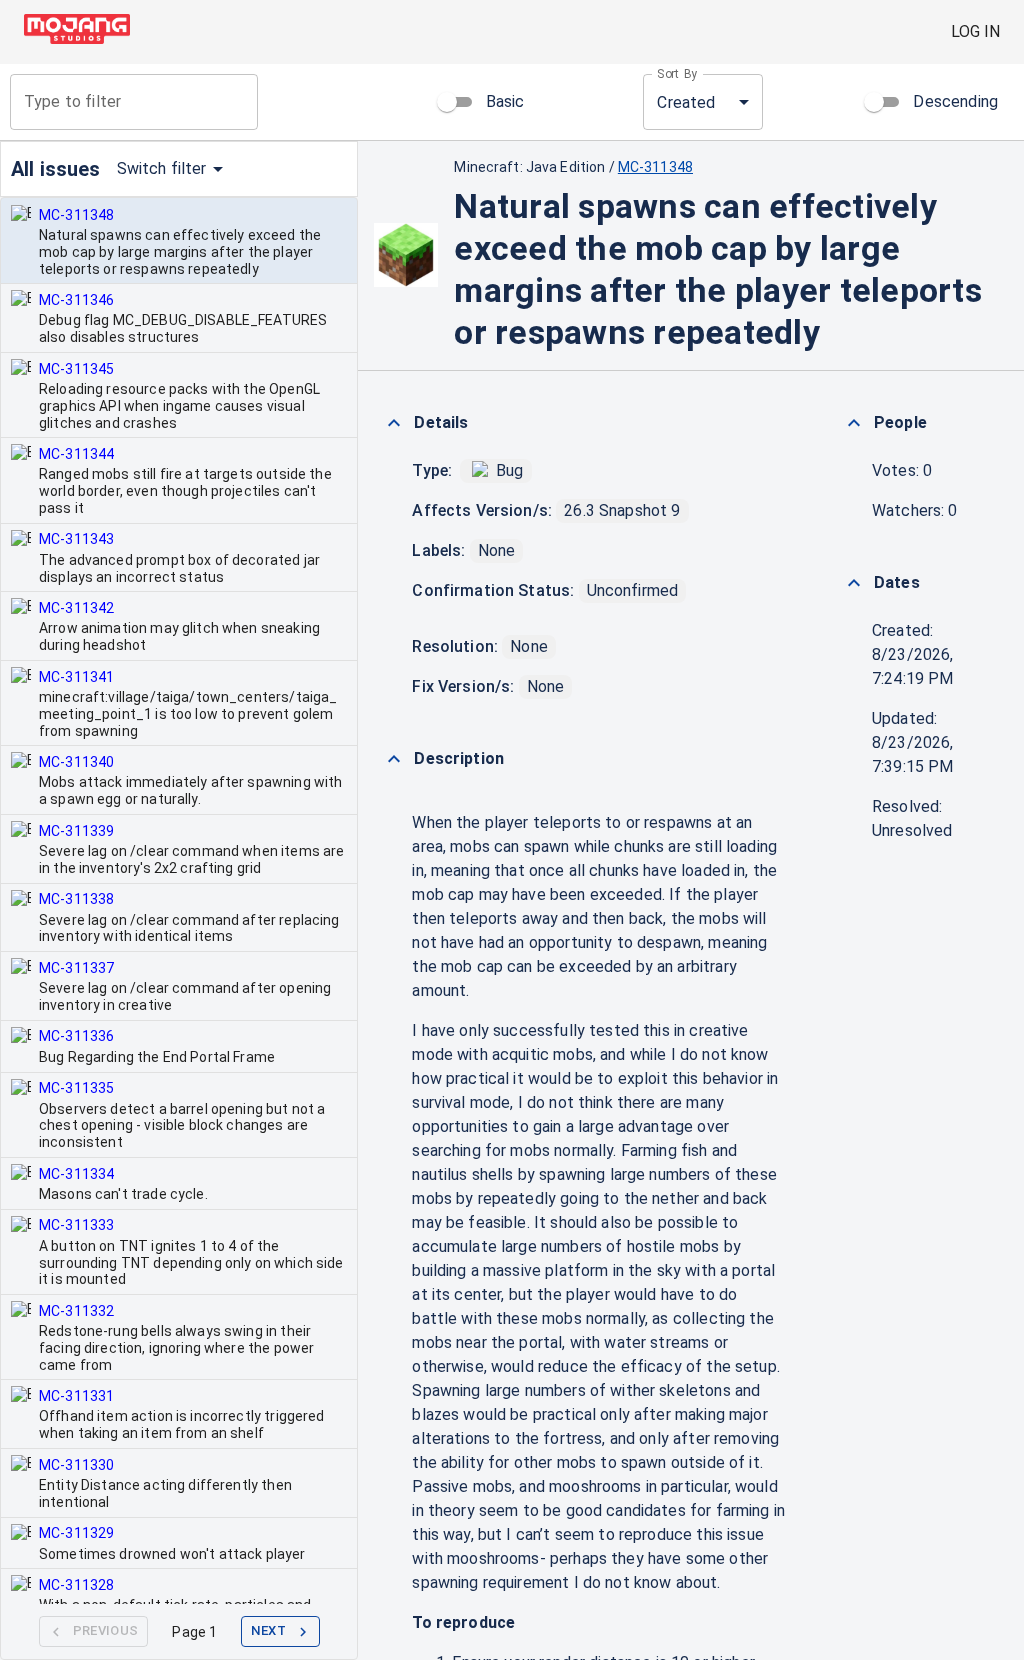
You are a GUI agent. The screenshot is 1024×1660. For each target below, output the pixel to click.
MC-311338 (76, 899)
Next (268, 1630)
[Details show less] (394, 423)
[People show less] (854, 423)
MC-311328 (76, 1585)
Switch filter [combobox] (162, 168)
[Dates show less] (854, 583)
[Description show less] (394, 759)
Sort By (677, 74)
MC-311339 (76, 831)
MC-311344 (76, 454)
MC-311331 (76, 1396)
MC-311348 (76, 215)
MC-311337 (76, 968)
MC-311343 (76, 539)
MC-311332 (76, 1311)
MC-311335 (76, 1088)
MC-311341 (76, 677)
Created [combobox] (686, 102)
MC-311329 (76, 1533)
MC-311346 (76, 300)
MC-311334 (76, 1174)
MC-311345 (76, 369)
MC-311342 (76, 608)
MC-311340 (76, 762)
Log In (975, 31)
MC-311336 (76, 1036)
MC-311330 (76, 1465)
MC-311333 (76, 1225)
